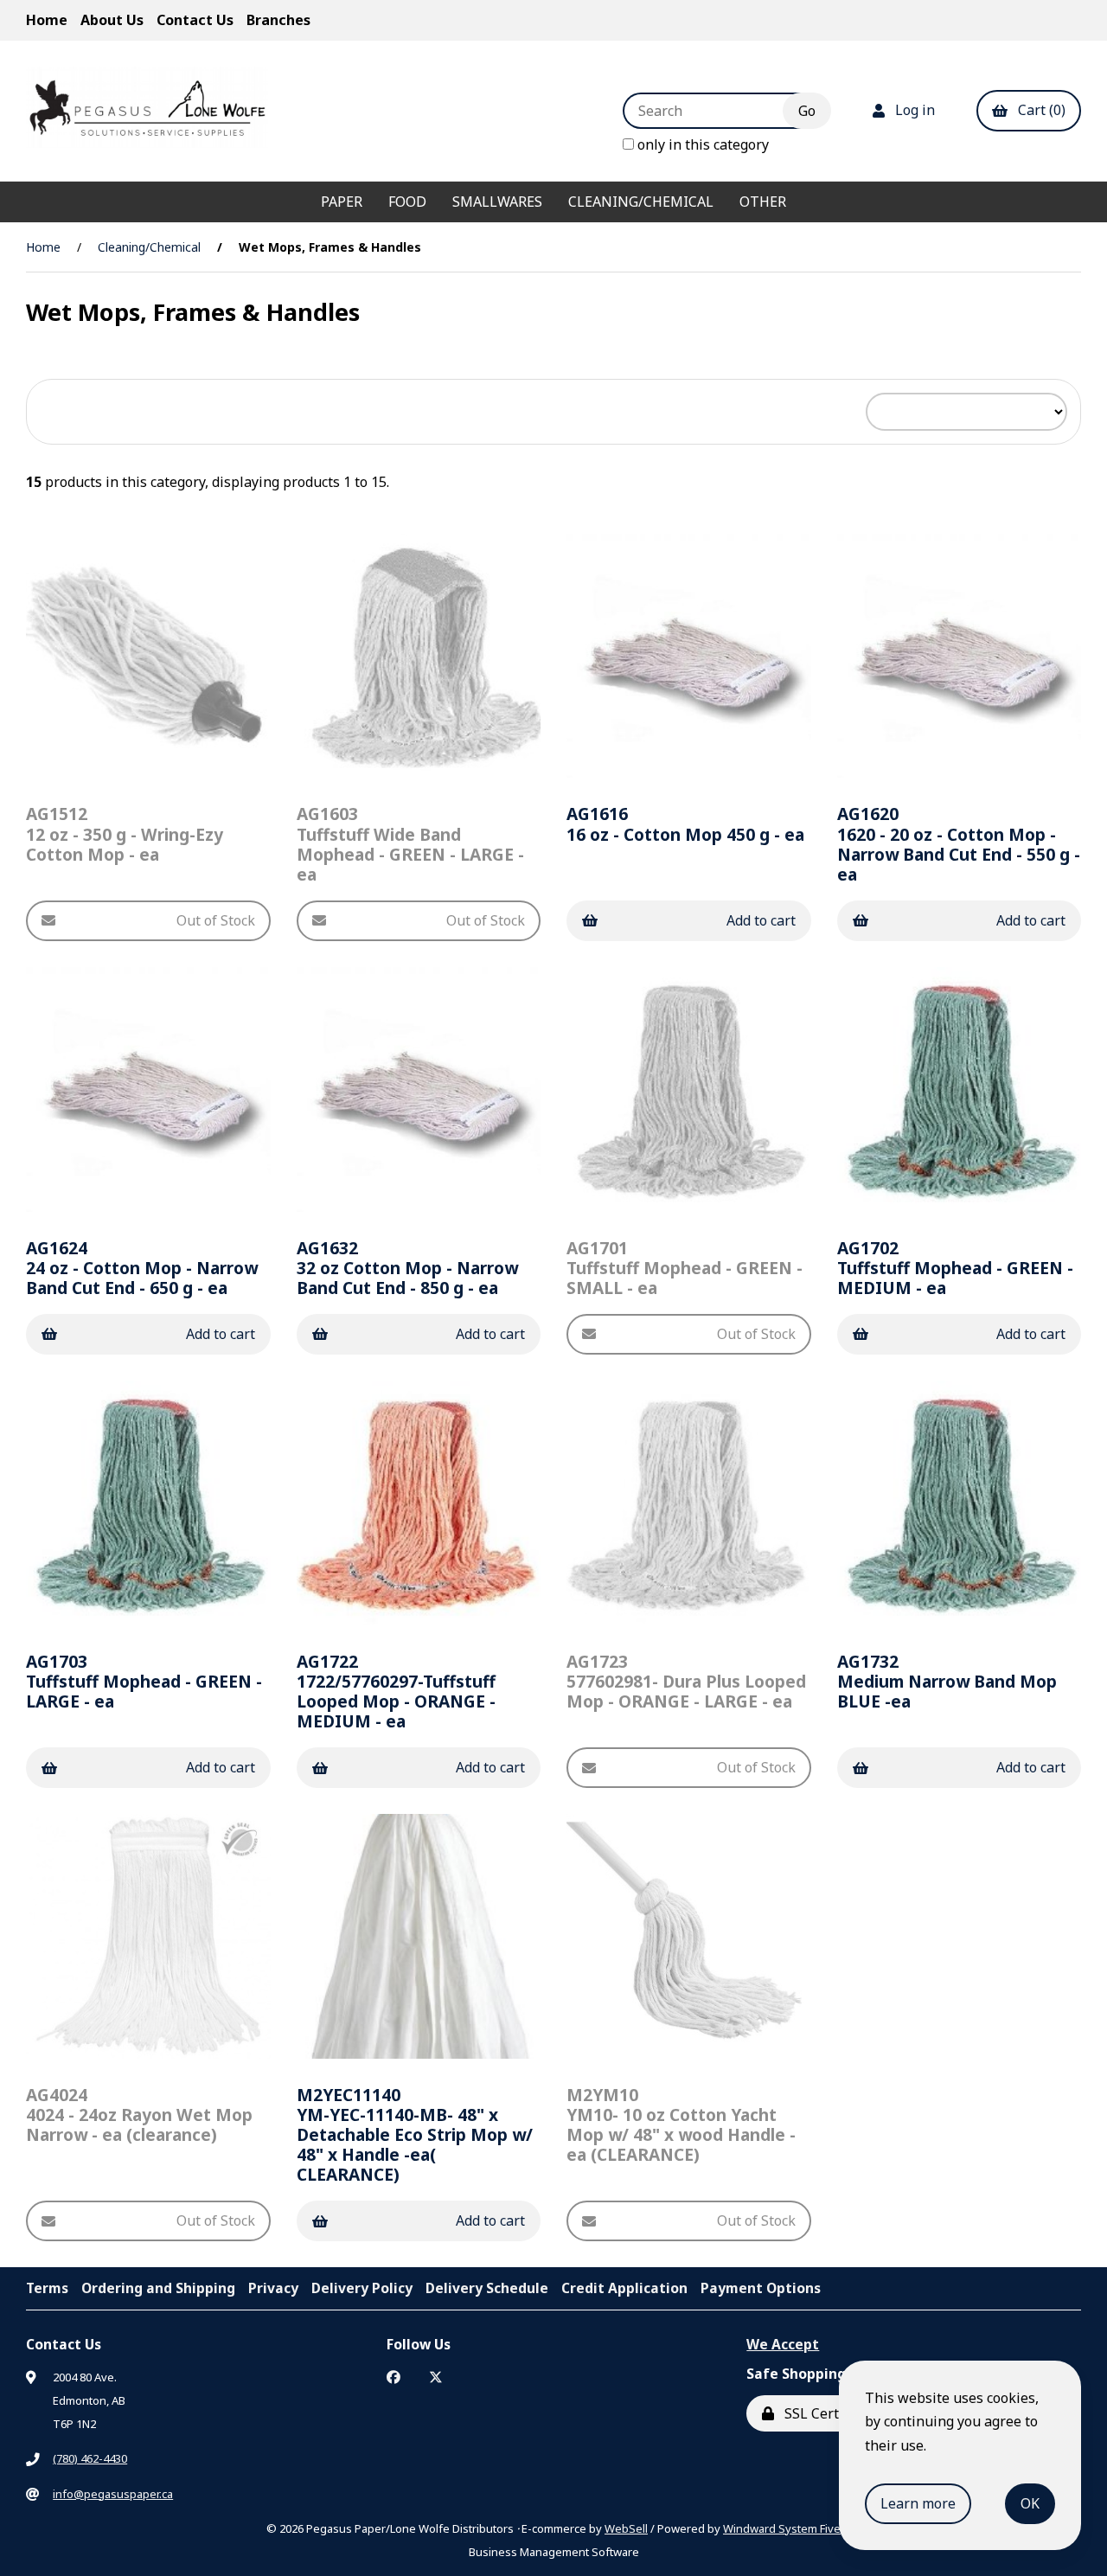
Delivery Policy (362, 2288)
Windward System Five (782, 2528)
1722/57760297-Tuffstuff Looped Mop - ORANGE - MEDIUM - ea (396, 1691)
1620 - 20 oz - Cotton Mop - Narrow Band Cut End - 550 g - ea (959, 843)
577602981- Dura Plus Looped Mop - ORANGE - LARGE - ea (686, 1681)
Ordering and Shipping (158, 2288)
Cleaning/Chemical (641, 202)
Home (47, 20)
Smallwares (497, 202)
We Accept (783, 2344)
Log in (912, 110)
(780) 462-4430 (90, 2458)
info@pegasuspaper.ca (113, 2494)
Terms (47, 2288)
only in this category (701, 144)
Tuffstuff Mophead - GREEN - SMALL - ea (685, 1268)
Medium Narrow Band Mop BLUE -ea (947, 1681)
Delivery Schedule (487, 2288)
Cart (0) (1038, 110)
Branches (278, 20)
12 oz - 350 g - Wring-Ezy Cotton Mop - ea (125, 833)
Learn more (918, 2503)
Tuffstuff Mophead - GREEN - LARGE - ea (144, 1681)
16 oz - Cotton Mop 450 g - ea (685, 823)
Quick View (155, 763)
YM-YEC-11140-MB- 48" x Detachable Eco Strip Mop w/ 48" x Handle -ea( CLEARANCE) (415, 2134)
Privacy (273, 2288)
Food (407, 202)
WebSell (626, 2528)
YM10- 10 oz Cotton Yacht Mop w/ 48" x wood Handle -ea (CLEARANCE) (681, 2124)
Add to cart (761, 920)
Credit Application (624, 2288)
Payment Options (761, 2288)
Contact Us (195, 20)
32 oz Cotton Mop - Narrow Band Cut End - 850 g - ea (407, 1268)
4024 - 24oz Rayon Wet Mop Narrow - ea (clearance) (139, 2115)
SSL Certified (822, 2413)
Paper (342, 202)
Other (763, 202)
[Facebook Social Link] (394, 2377)
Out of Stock (216, 920)
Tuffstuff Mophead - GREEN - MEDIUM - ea (955, 1268)
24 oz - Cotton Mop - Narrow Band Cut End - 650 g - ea (142, 1268)
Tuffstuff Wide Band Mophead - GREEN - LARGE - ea (410, 843)
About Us (112, 20)
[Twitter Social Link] (436, 2377)
